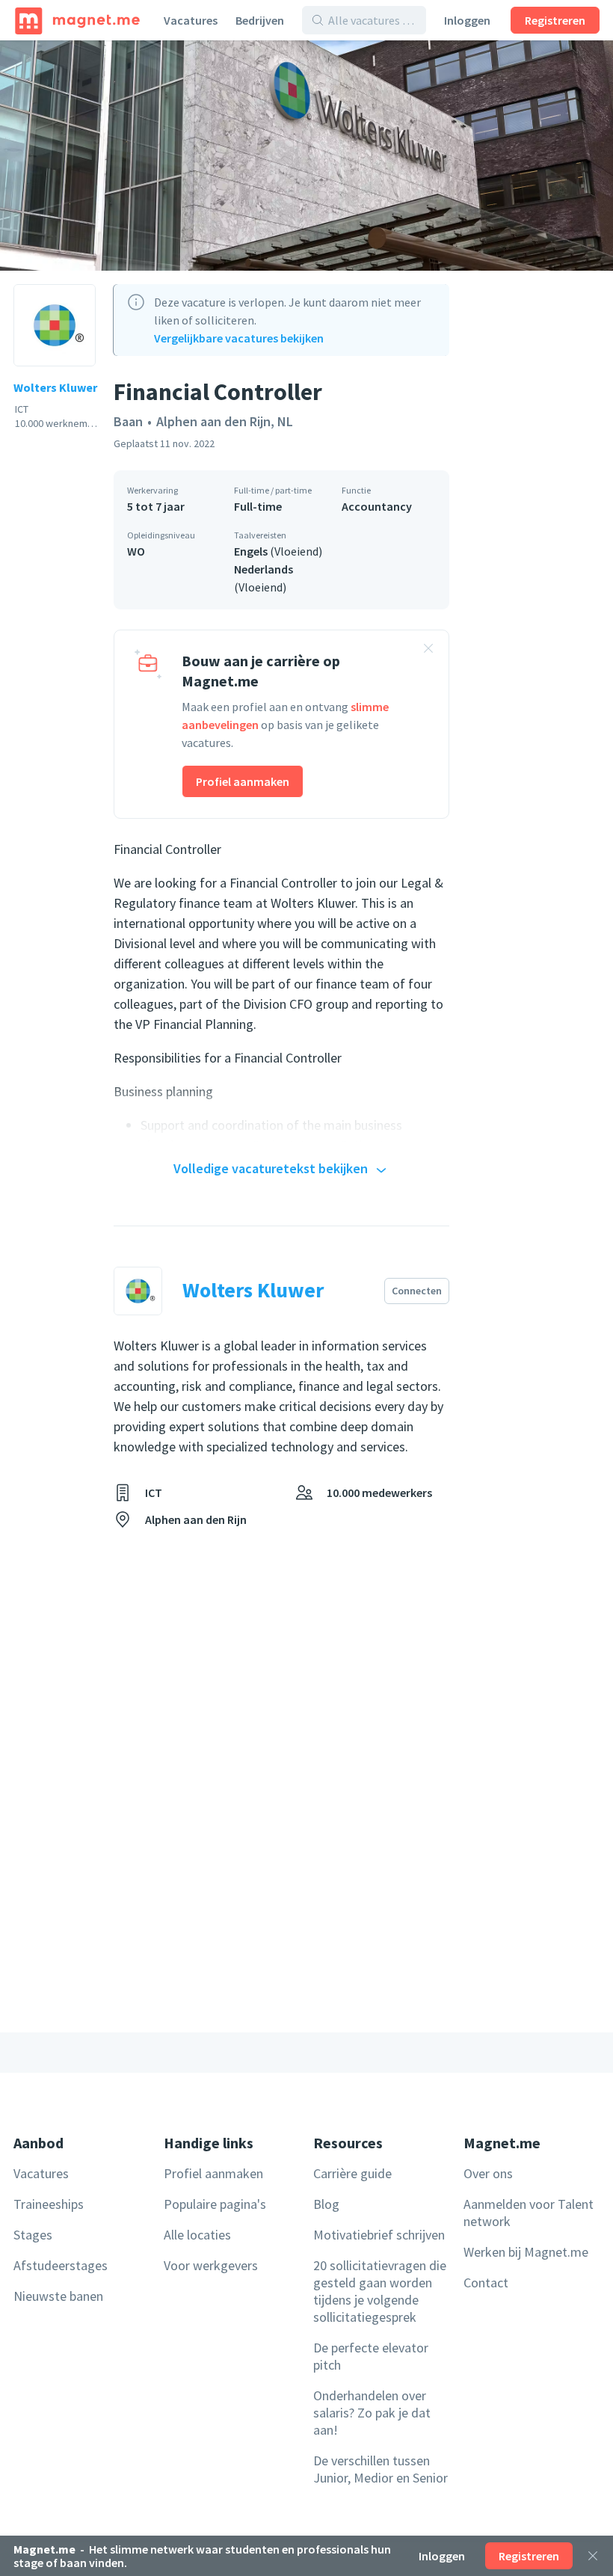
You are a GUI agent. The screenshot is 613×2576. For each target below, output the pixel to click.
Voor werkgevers (211, 2265)
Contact (486, 2283)
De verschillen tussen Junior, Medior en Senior (381, 2469)
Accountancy (377, 506)
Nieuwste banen (58, 2296)
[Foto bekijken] (306, 156)
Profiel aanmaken (243, 781)
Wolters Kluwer (55, 387)
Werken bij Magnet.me (526, 2252)
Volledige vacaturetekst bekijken (271, 1168)
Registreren (555, 20)
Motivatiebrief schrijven (379, 2235)
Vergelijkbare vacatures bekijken (239, 338)
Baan (128, 421)
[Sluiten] (593, 2556)
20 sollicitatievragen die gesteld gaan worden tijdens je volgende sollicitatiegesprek (380, 2291)
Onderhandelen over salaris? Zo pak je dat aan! (372, 2413)
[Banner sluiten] (428, 651)
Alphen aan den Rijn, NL (225, 421)
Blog (326, 2204)
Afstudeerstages (61, 2265)
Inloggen (467, 20)
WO (136, 551)
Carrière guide (352, 2173)
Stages (33, 2235)
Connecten (417, 1291)
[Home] (77, 20)
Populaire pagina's (215, 2204)
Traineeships (49, 2204)
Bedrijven (260, 20)
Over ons (488, 2173)
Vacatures (191, 20)
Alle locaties (197, 2235)
